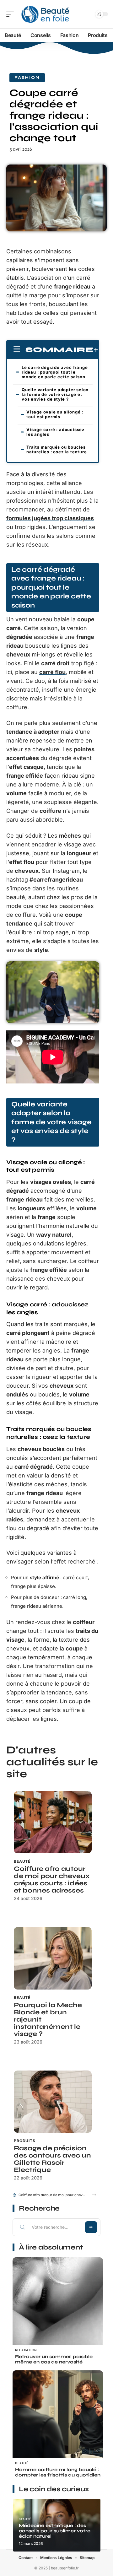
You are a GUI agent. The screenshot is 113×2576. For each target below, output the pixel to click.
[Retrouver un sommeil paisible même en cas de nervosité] (58, 2303)
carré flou (52, 672)
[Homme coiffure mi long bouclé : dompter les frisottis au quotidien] (58, 2416)
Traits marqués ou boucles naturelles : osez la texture (56, 449)
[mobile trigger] (12, 14)
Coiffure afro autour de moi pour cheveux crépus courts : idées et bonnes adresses (52, 1880)
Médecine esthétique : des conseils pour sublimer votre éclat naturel (55, 2531)
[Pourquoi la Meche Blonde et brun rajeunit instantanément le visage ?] (53, 1958)
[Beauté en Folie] (45, 14)
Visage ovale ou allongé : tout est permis (55, 414)
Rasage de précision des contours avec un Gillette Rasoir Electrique (52, 2159)
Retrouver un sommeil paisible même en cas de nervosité (54, 2359)
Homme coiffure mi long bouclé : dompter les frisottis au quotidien (58, 2472)
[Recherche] (86, 14)
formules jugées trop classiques (50, 518)
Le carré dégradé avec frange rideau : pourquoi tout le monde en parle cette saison (55, 372)
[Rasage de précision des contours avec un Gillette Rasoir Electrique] (53, 2102)
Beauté (22, 1861)
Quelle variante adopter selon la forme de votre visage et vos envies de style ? (55, 394)
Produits (25, 2141)
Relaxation (26, 2350)
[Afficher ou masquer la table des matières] (96, 350)
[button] (94, 2195)
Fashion (27, 78)
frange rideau (72, 286)
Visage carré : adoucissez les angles (55, 432)
